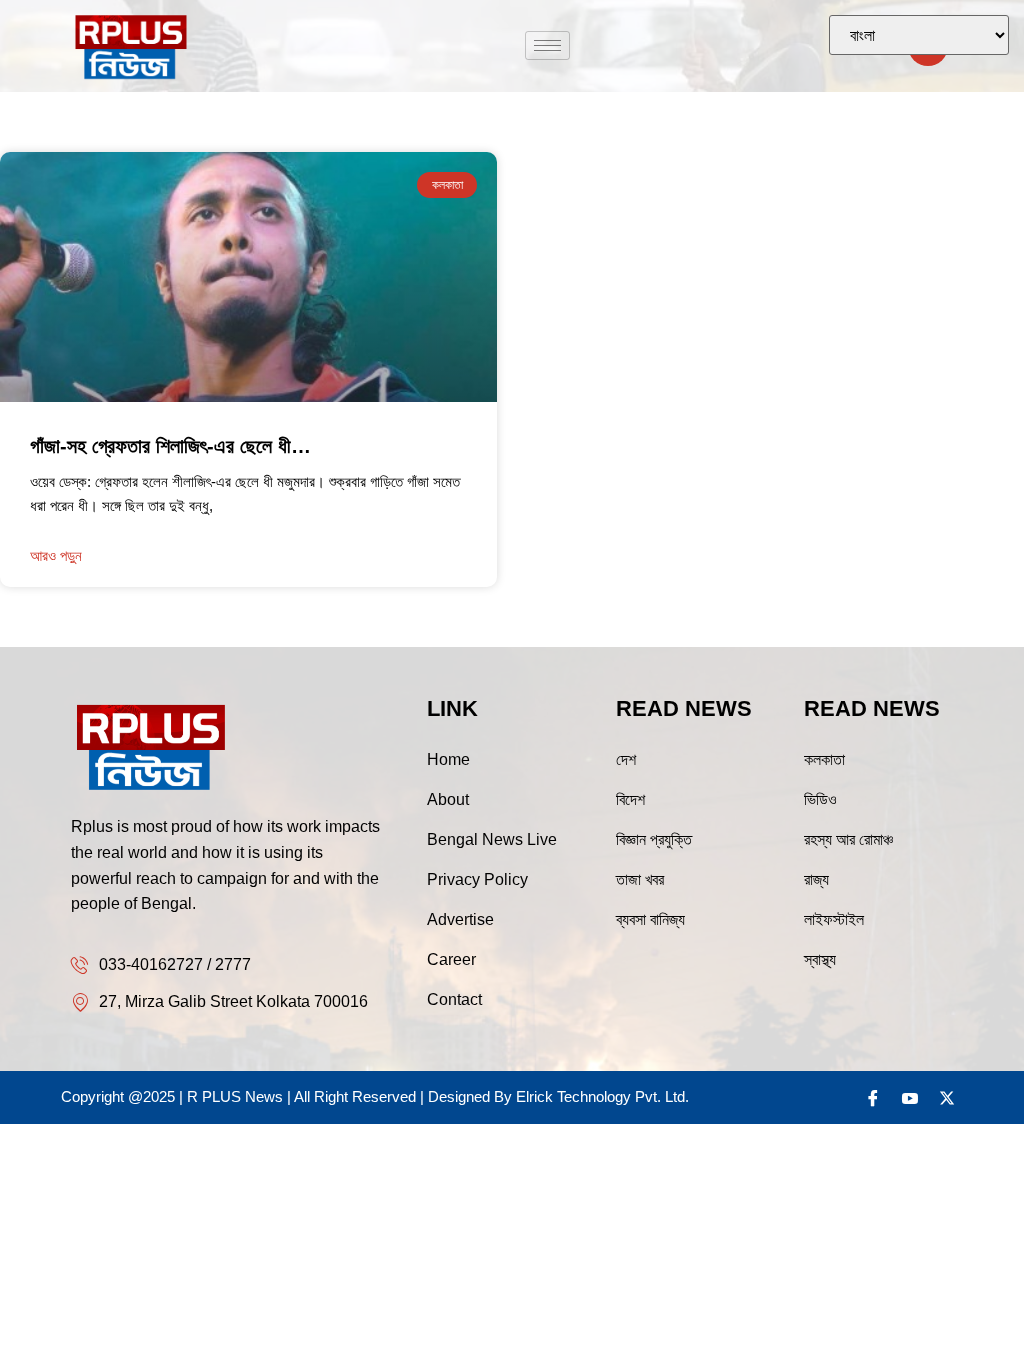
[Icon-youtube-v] (910, 1098)
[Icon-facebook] (873, 1098)
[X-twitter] (947, 1098)
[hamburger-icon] (547, 45)
